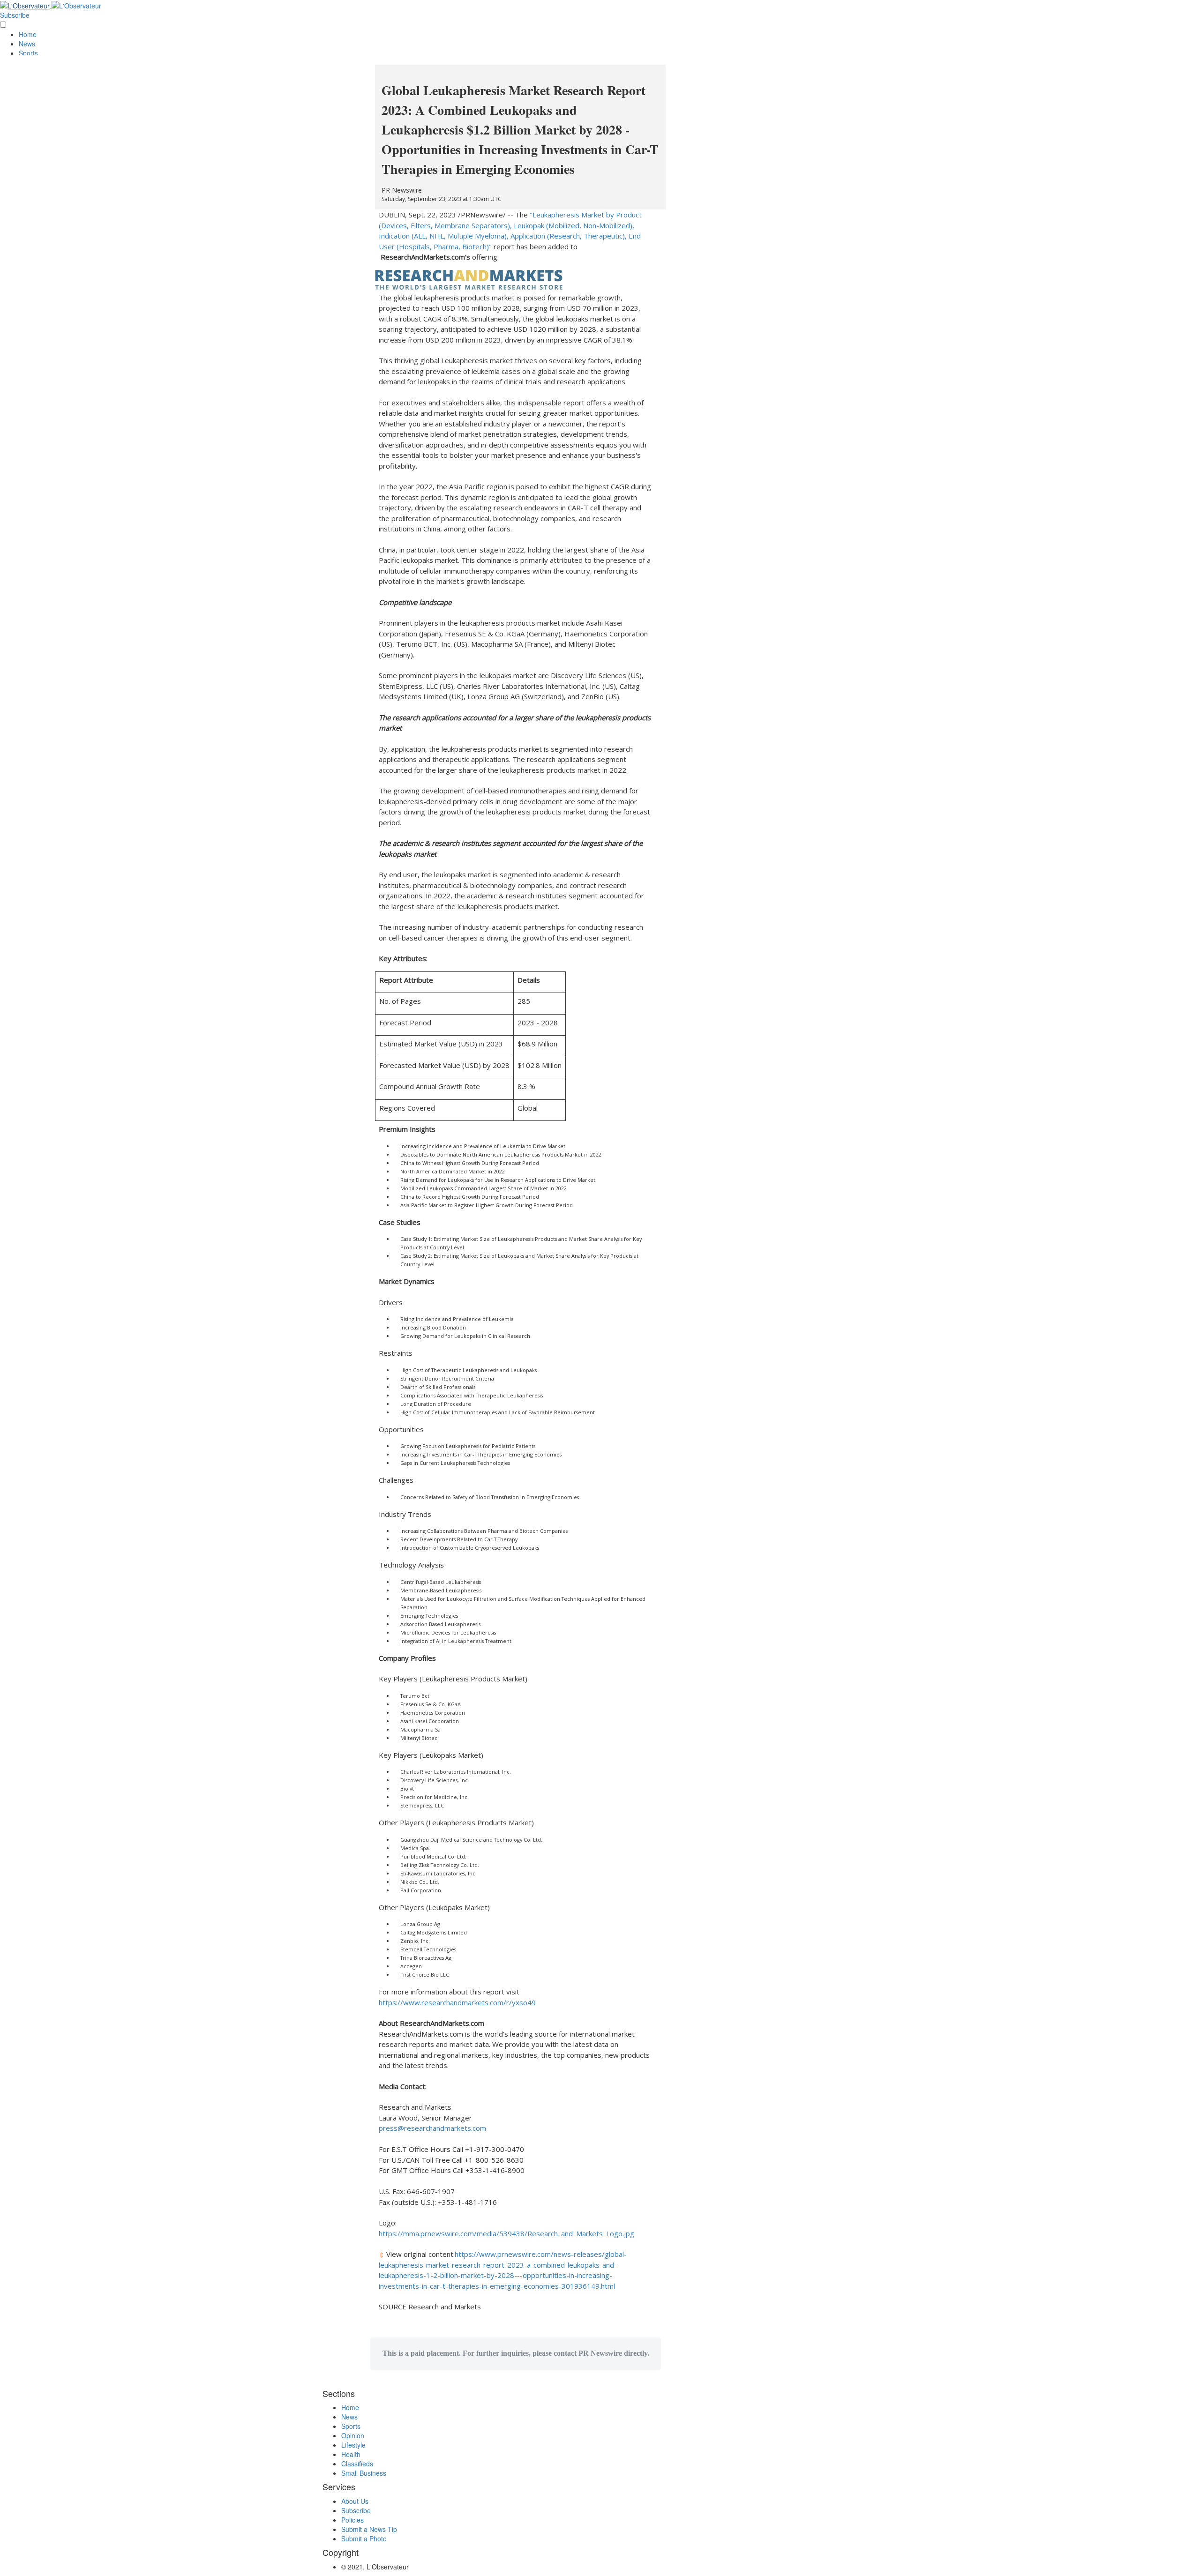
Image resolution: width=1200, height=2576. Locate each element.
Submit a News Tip (369, 2529)
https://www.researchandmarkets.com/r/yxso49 (457, 2002)
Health (351, 2454)
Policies (352, 2520)
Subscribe (15, 15)
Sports (28, 53)
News (27, 44)
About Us (355, 2501)
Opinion (353, 2435)
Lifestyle (353, 2445)
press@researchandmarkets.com (432, 2128)
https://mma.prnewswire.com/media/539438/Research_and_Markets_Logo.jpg (506, 2233)
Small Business (364, 2473)
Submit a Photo (364, 2539)
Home (28, 34)
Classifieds (357, 2464)
